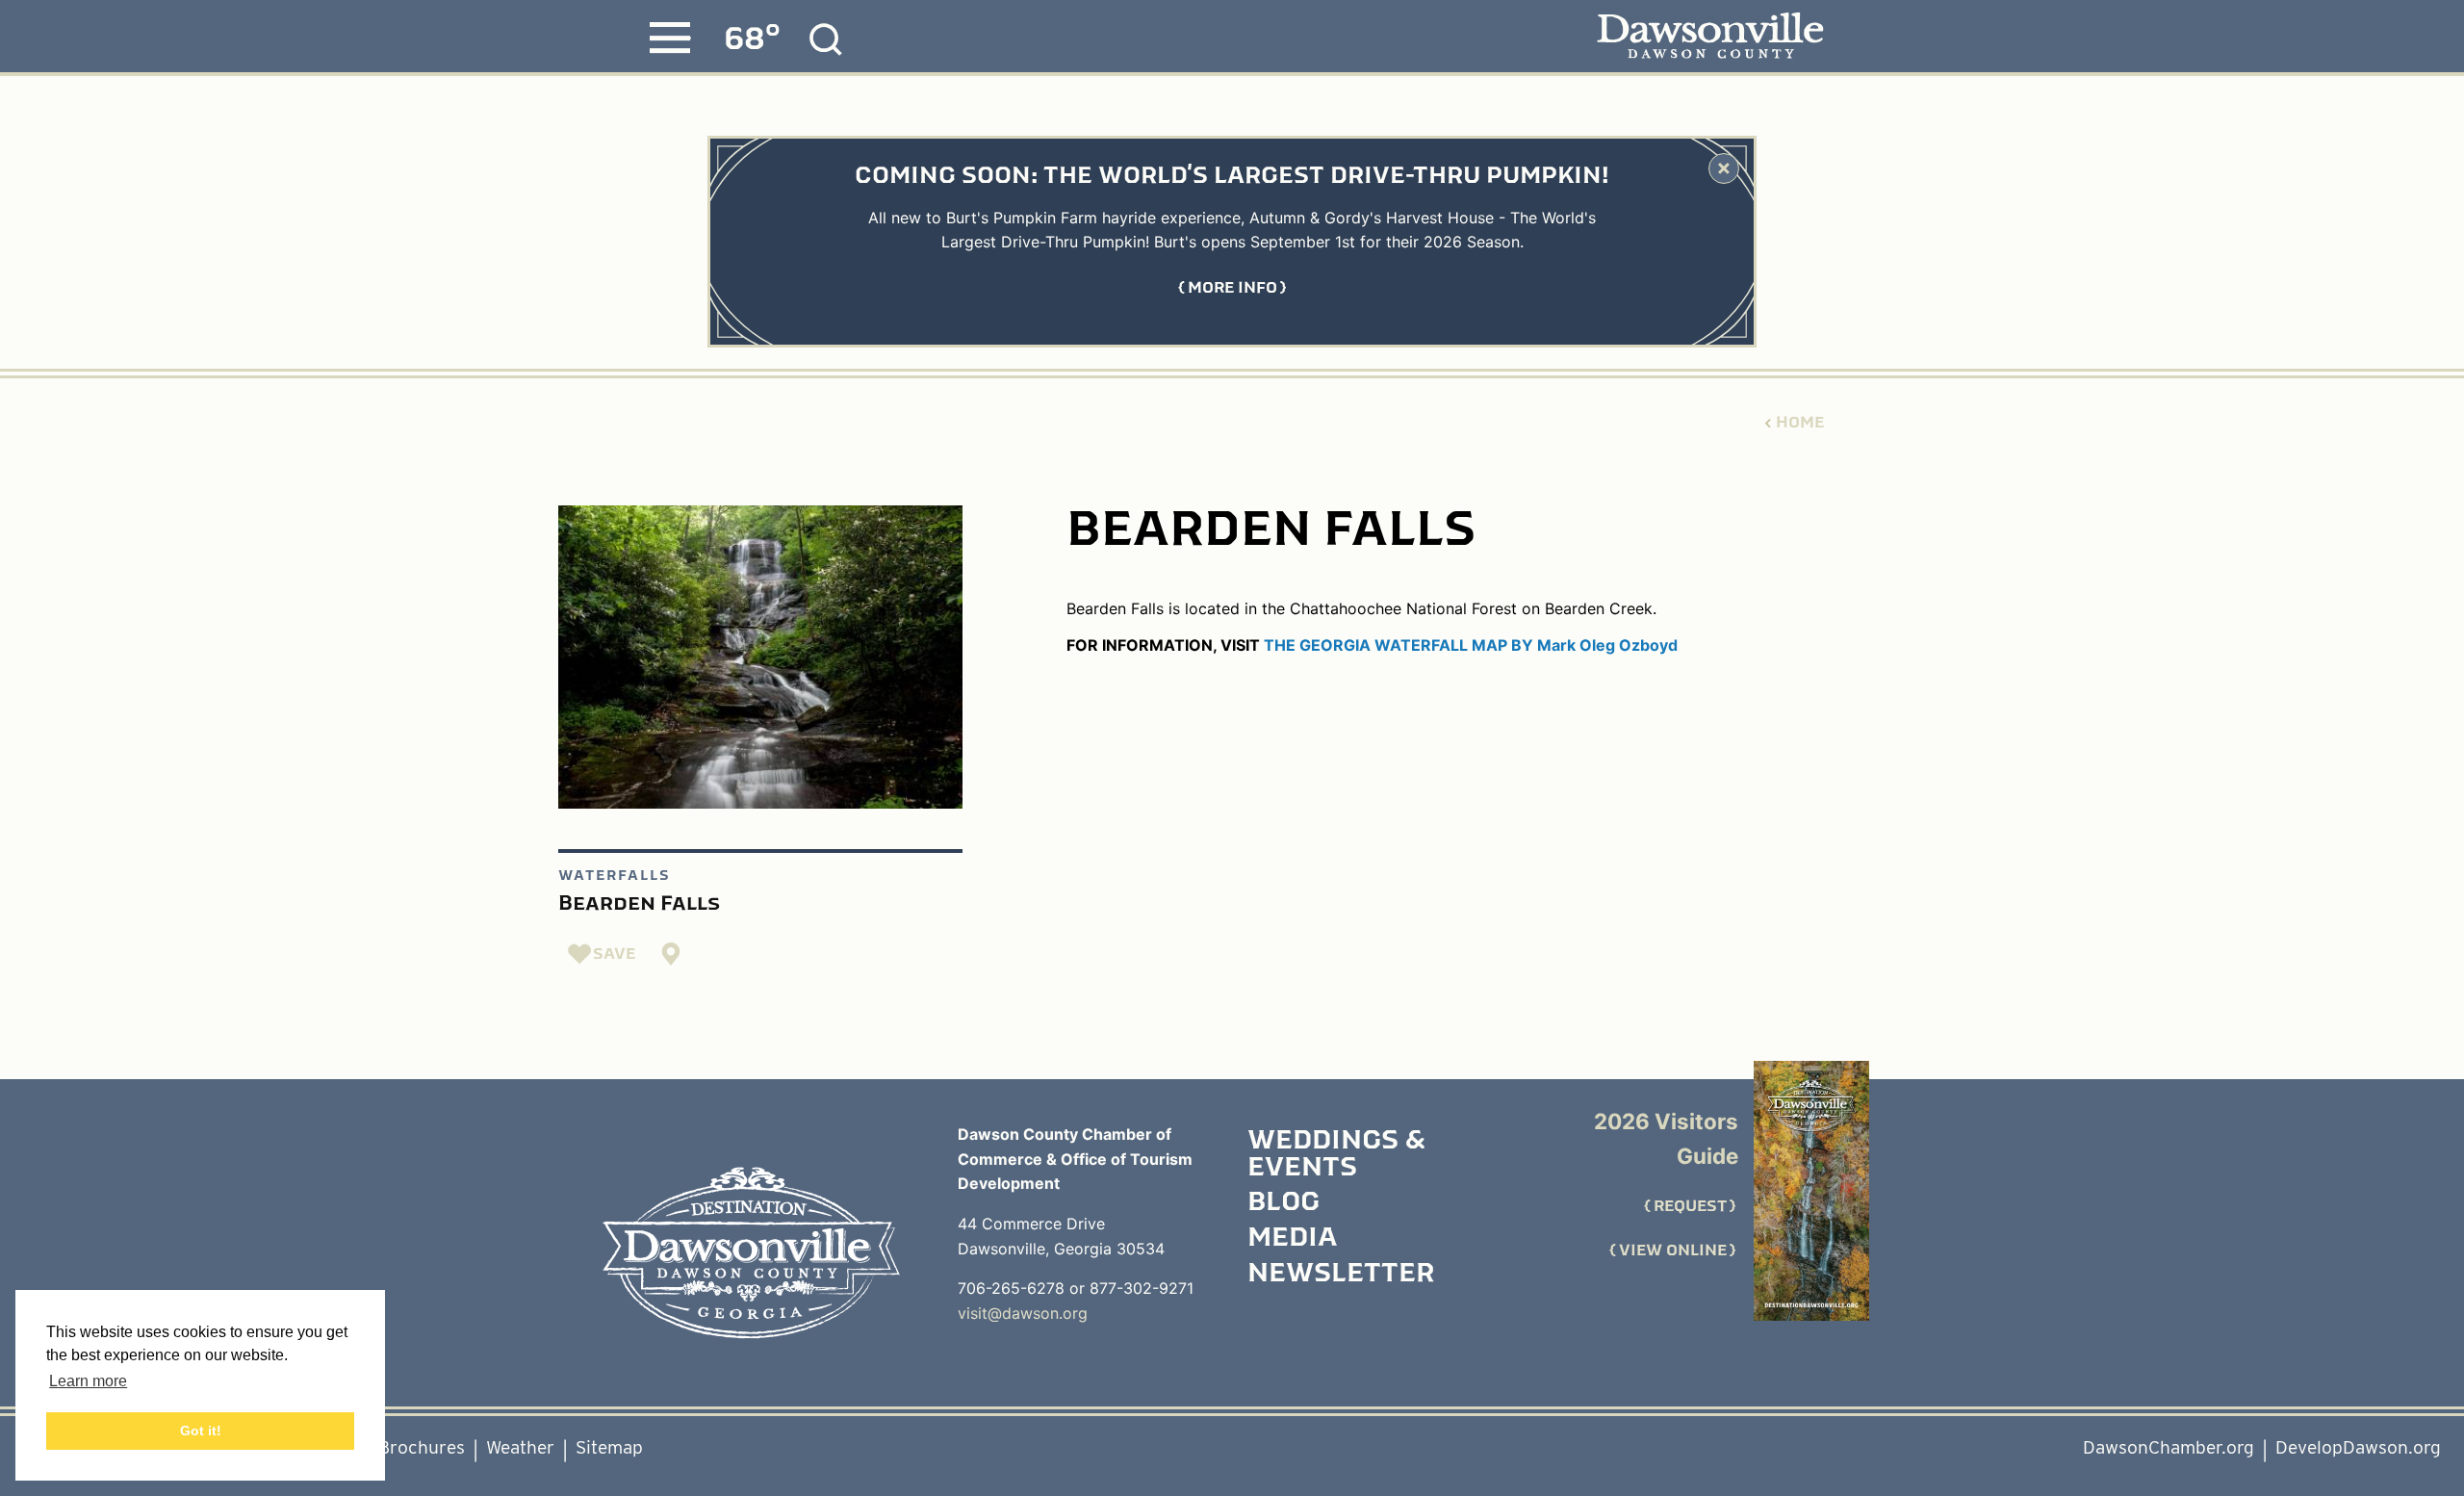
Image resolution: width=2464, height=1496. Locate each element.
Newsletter (1341, 1275)
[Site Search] (826, 39)
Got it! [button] (201, 1431)
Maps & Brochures (389, 1447)
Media (1292, 1239)
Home (1800, 423)
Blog (1283, 1203)
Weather (520, 1447)
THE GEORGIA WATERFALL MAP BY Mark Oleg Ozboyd (1471, 645)
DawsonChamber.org (2169, 1447)
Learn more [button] (88, 1381)
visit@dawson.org (1023, 1313)
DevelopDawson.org (2358, 1447)
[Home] (751, 1253)
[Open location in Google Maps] (672, 954)
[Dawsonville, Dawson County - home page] (1710, 37)
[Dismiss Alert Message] (1724, 168)
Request (1690, 1206)
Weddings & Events (1336, 1155)
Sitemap (609, 1447)
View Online (1673, 1251)
